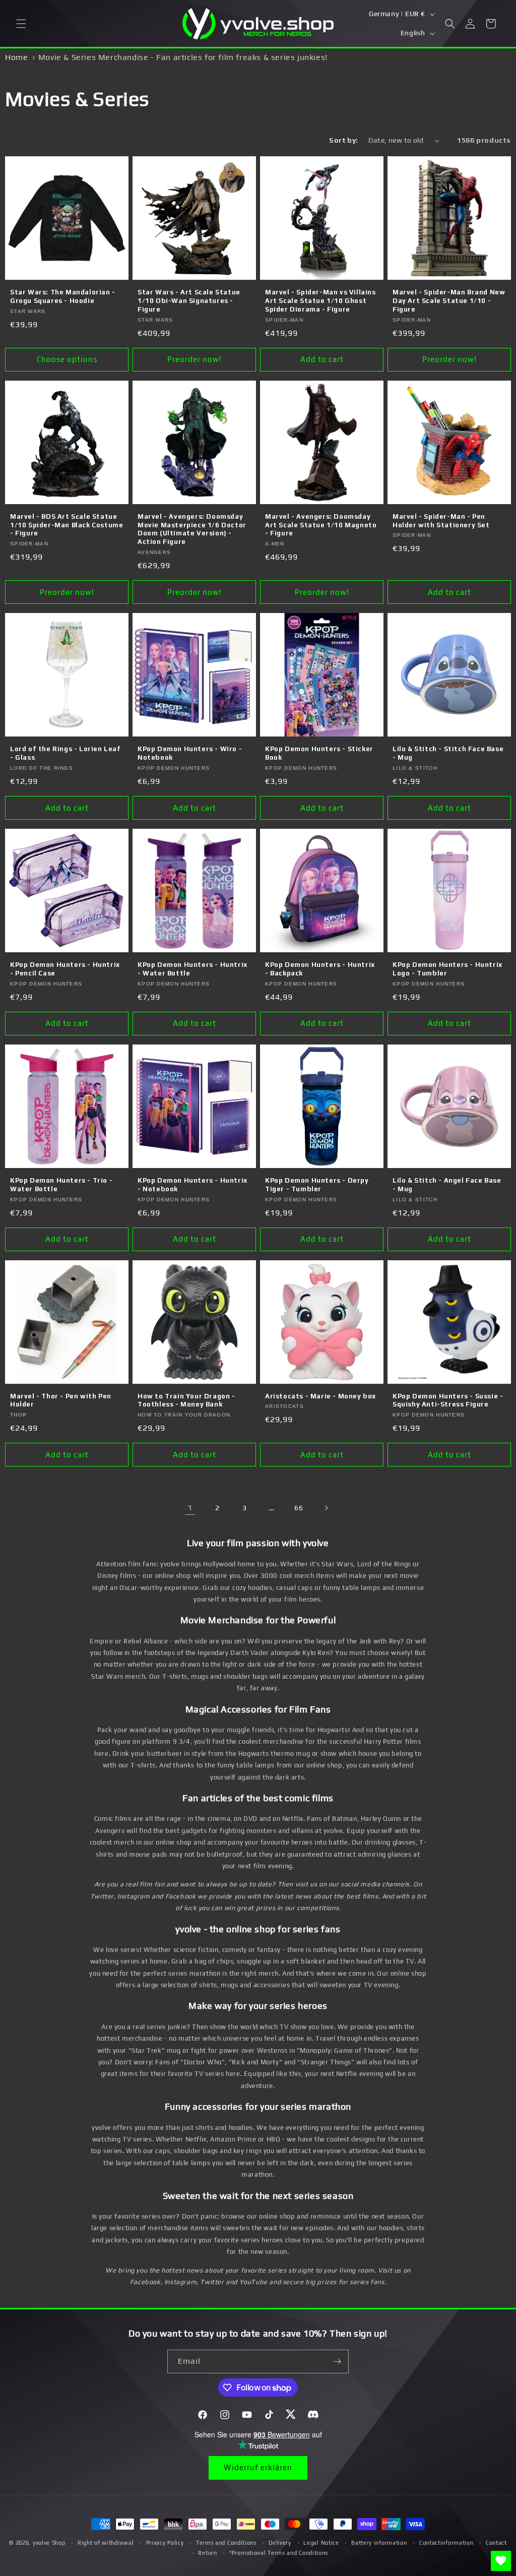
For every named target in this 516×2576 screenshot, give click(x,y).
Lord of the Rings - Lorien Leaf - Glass (66, 753)
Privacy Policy (165, 2543)
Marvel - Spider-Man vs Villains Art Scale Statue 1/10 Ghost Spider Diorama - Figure (320, 301)
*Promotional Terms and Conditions (279, 2553)
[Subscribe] (337, 2362)
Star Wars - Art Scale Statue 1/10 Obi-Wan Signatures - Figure (189, 301)
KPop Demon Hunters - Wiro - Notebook (190, 753)
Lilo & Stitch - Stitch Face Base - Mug (448, 753)
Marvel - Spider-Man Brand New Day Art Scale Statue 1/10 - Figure (449, 301)
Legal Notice (321, 2543)
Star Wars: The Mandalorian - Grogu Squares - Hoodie (63, 296)
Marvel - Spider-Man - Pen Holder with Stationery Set (441, 521)
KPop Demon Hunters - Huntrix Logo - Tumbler (447, 969)
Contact (496, 2543)
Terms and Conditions (226, 2543)
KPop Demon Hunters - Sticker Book (319, 753)
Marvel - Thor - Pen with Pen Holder (61, 1400)
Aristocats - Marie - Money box (320, 1396)
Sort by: (343, 140)
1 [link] (190, 1508)
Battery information (379, 2543)
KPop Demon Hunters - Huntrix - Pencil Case (65, 969)
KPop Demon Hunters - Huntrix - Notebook (192, 1185)
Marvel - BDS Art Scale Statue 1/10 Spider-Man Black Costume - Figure (67, 525)
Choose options (67, 359)
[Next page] (326, 1508)
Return (207, 2553)
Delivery (280, 2543)
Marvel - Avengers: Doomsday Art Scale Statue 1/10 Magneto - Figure (321, 525)
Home (16, 57)
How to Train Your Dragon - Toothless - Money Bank (186, 1400)
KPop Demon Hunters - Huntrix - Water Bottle (192, 969)
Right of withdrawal (106, 2543)
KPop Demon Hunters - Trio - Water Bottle (61, 1185)
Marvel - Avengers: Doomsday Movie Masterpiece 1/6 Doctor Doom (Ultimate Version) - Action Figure (192, 529)
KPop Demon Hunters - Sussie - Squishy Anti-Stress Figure (448, 1400)
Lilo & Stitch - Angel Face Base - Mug (447, 1185)
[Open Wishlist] (501, 2561)
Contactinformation (446, 2543)
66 (299, 1508)
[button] (21, 24)
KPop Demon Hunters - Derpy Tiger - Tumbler (317, 1185)
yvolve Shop (49, 2543)
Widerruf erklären (258, 2467)
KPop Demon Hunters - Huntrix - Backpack (320, 969)
